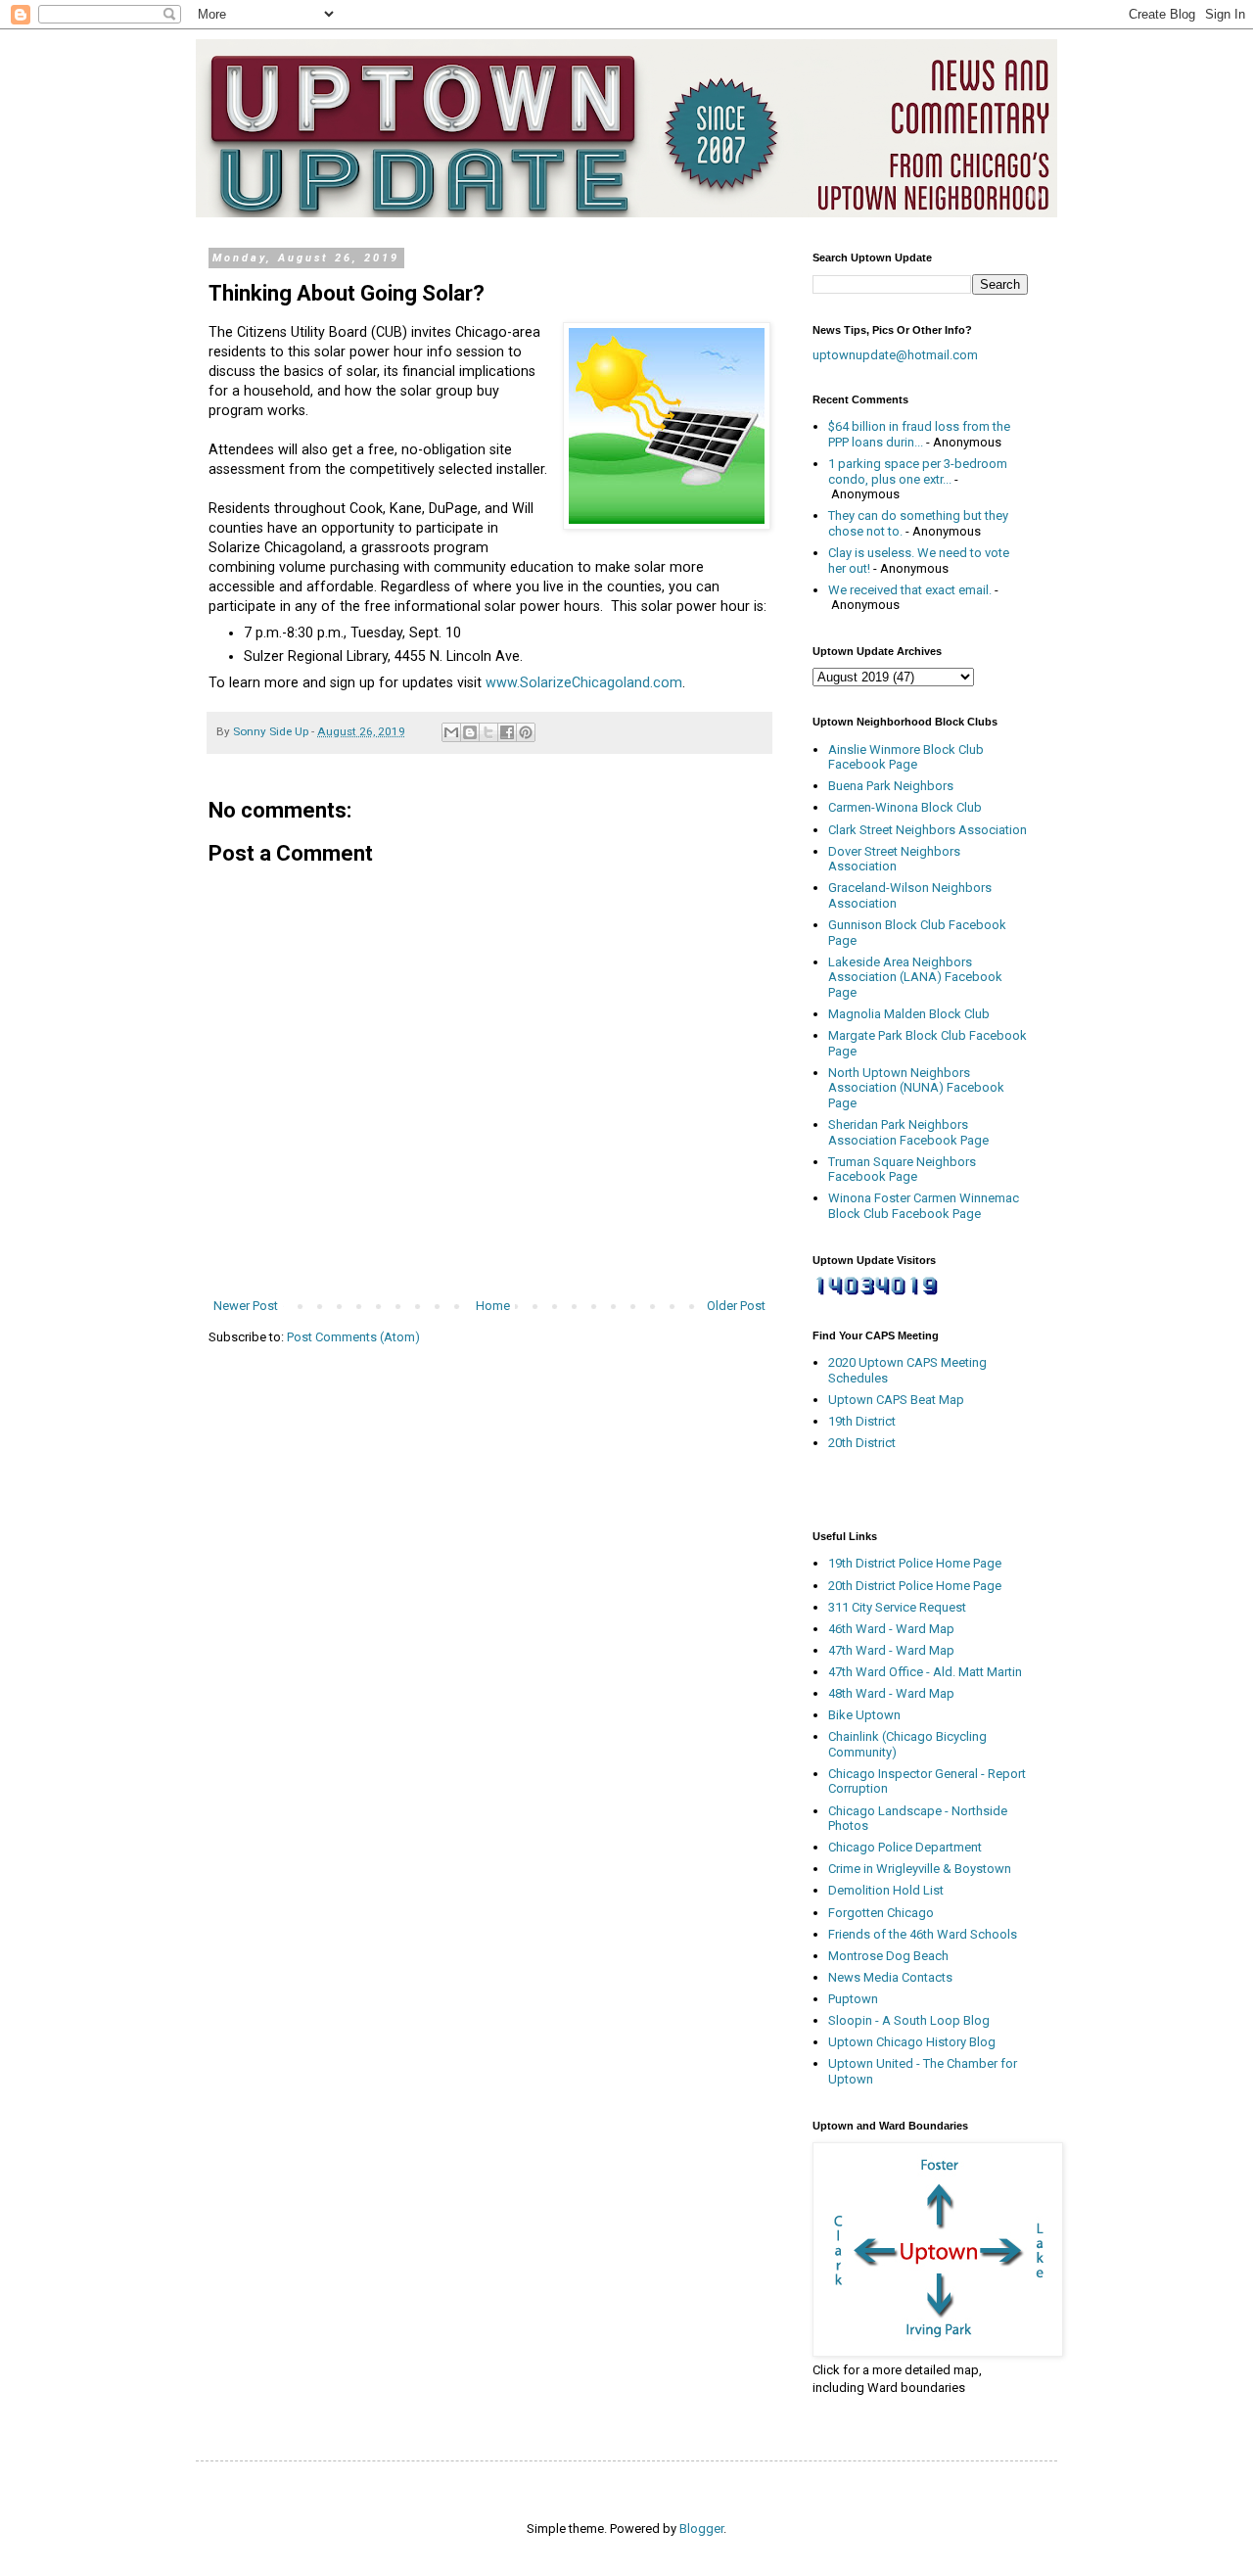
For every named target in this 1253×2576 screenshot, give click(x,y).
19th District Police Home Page (915, 1563)
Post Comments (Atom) (353, 1337)
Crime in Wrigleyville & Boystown (920, 1869)
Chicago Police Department (905, 1847)
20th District (862, 1443)
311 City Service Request (897, 1607)
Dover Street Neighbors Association (894, 859)
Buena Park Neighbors (891, 786)
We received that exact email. (910, 590)
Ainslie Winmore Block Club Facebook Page (906, 757)
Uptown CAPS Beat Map (896, 1400)
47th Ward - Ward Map (891, 1650)
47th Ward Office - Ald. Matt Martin (925, 1672)
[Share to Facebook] (507, 732)
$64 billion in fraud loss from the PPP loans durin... (919, 434)
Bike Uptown (864, 1715)
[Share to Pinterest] (526, 732)
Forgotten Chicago (881, 1913)
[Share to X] (488, 732)
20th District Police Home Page (915, 1586)
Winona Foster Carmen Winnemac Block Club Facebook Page (924, 1206)
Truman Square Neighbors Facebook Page (902, 1170)
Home (493, 1306)
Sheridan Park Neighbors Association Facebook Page (908, 1132)
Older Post (736, 1306)
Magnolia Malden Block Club (909, 1014)
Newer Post (246, 1306)
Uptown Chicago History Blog (912, 2042)
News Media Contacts (890, 1977)
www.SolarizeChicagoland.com (584, 682)
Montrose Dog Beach (888, 1956)
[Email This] (451, 732)
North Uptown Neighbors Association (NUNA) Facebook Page (916, 1088)
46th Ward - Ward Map (891, 1629)
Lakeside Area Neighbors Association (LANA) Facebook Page (915, 977)
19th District (862, 1421)
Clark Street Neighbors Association (928, 830)
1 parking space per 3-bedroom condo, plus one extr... (918, 471)
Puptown (853, 1999)
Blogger (701, 2529)
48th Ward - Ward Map (891, 1693)
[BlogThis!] (470, 732)
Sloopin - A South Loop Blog (909, 2020)
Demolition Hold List (886, 1890)
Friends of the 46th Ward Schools (923, 1934)
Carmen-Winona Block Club (905, 807)
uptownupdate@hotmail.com (895, 355)
